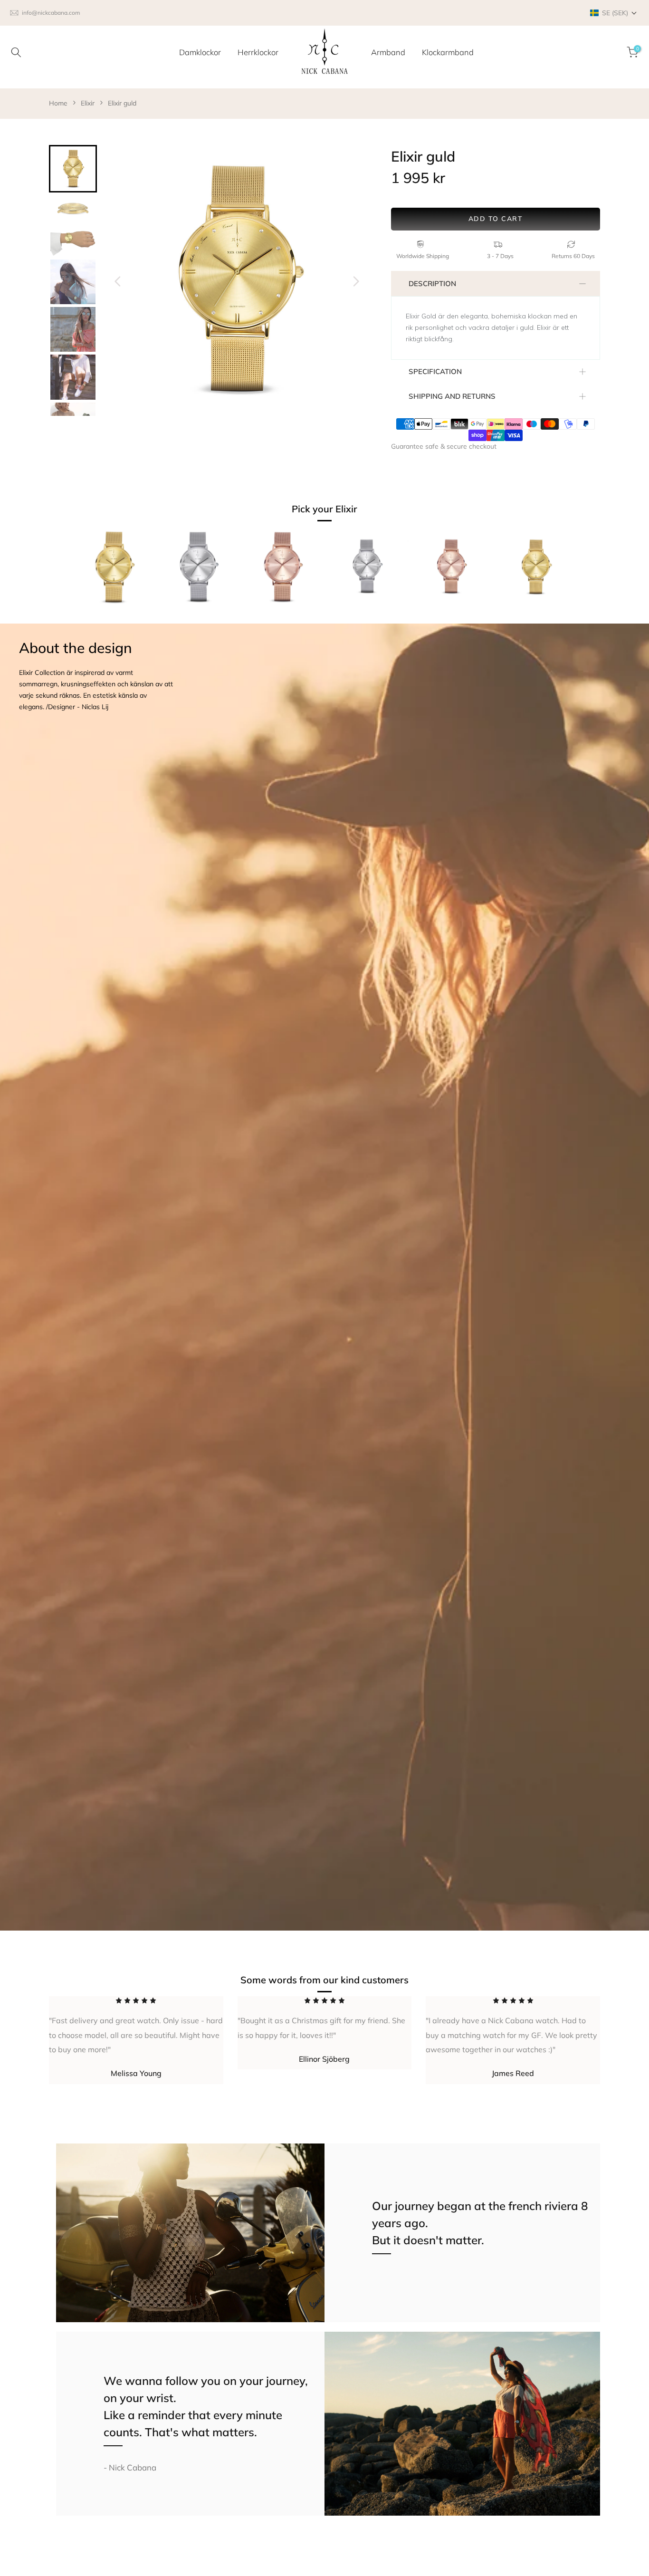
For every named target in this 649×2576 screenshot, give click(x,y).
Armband (388, 52)
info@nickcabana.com (51, 13)
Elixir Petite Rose (430, 619)
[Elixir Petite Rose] (451, 572)
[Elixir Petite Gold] (535, 572)
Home (58, 103)
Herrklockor (258, 52)
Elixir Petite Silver (347, 619)
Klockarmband (448, 52)
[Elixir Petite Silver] (367, 572)
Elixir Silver (171, 619)
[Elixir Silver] (198, 572)
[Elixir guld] (114, 572)
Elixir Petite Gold (515, 619)
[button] (614, 13)
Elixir (88, 103)
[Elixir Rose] (282, 572)
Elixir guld (122, 103)
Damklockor (200, 52)
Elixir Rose (253, 619)
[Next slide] (356, 281)
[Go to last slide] (118, 281)
